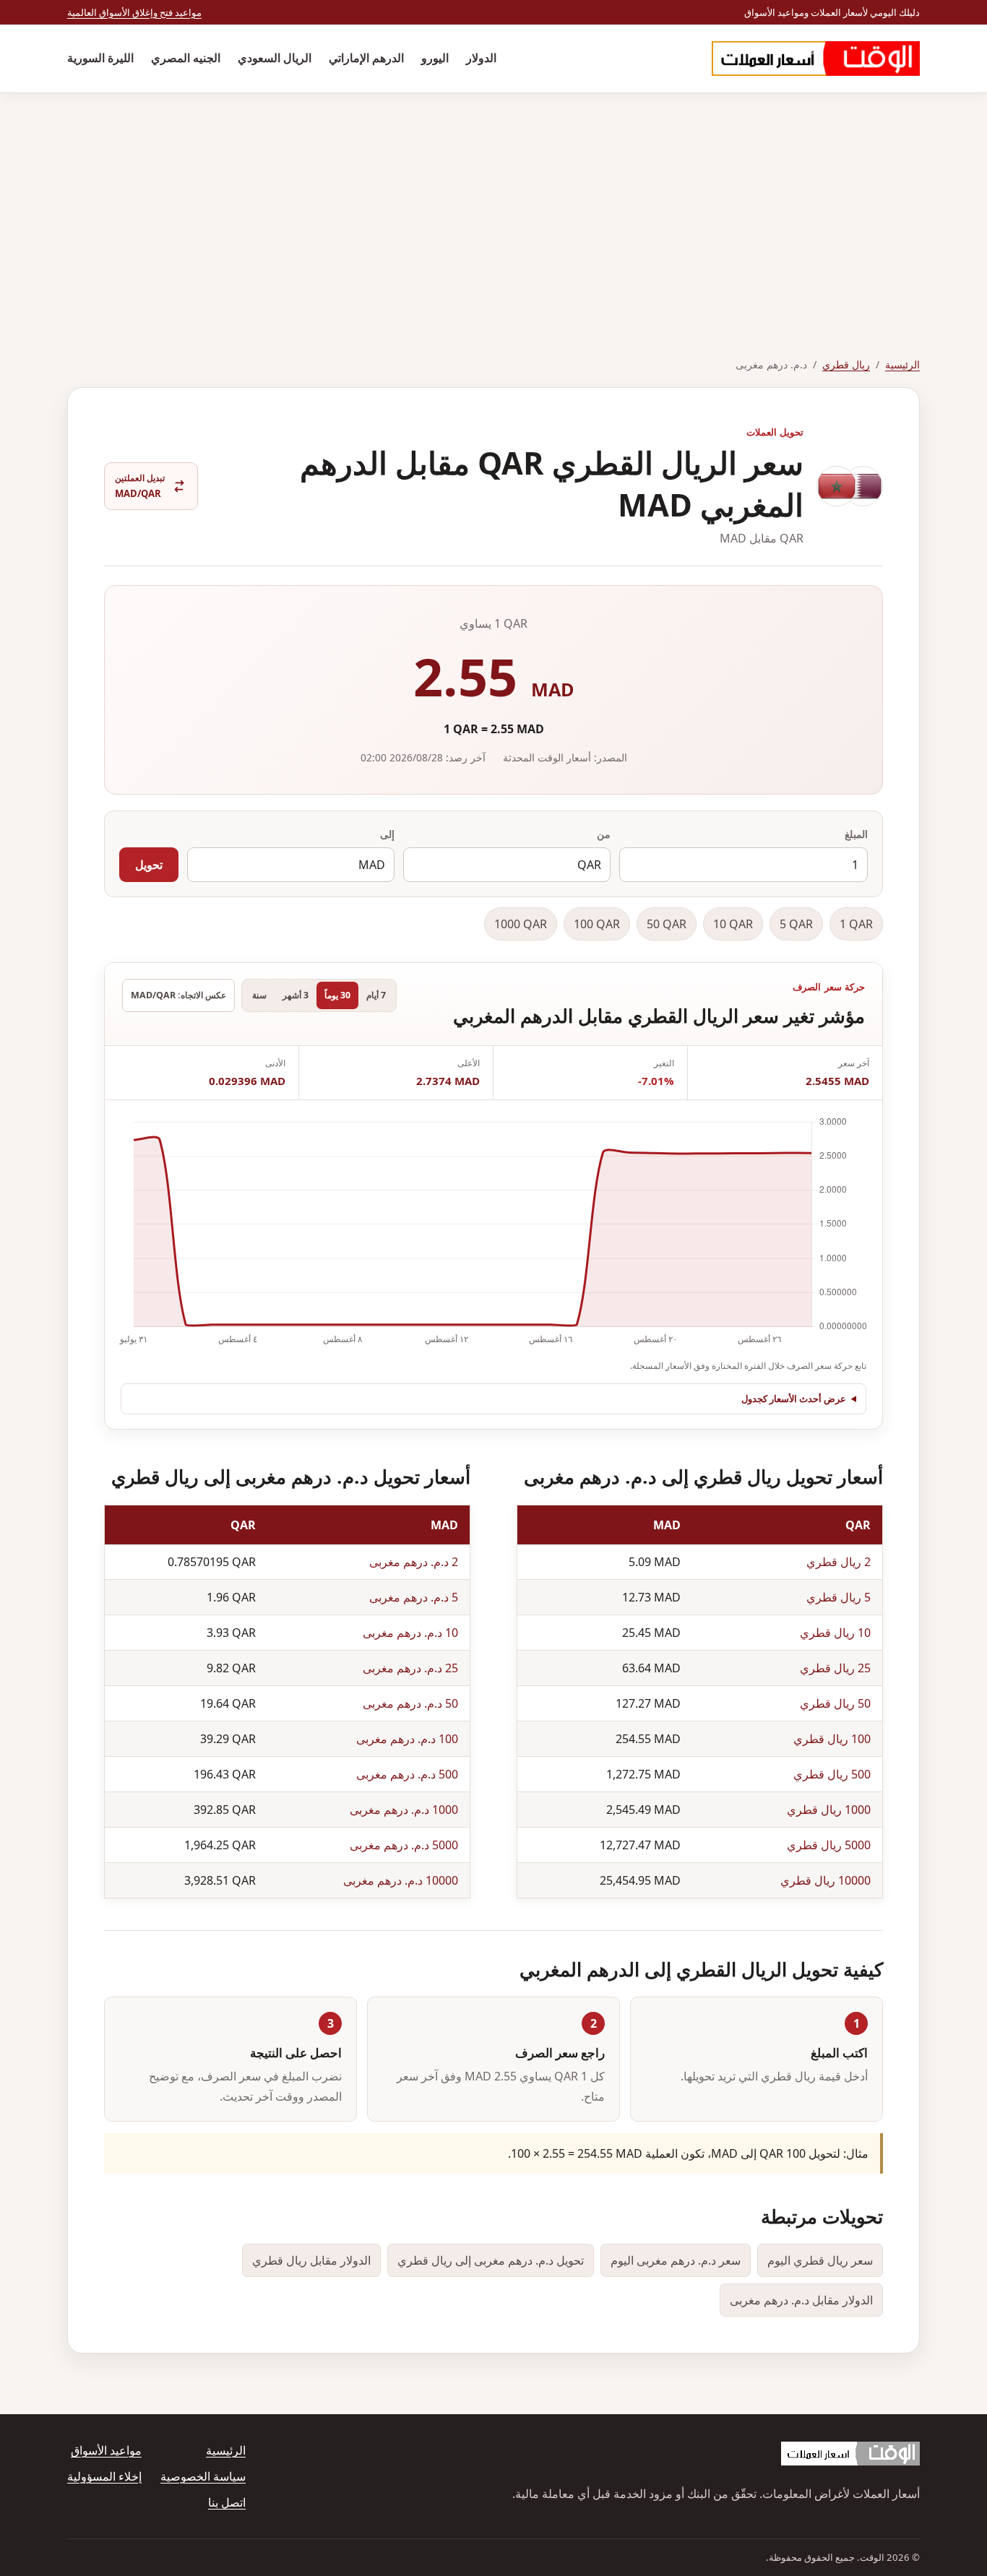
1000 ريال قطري (829, 1810)
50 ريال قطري (835, 1703)
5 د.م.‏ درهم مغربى (414, 1597)
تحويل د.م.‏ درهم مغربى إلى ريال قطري (491, 2260)
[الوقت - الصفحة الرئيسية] (816, 59)
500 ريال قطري (832, 1774)
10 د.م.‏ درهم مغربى (410, 1633)
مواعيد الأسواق (106, 2450)
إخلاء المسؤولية (104, 2476)
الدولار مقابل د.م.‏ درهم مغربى (801, 2300)
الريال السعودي (275, 58)
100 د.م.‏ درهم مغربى (407, 1739)
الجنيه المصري (186, 58)
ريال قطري (846, 364)
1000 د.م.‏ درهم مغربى (404, 1810)
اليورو (435, 58)
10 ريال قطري (835, 1633)
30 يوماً (337, 995)
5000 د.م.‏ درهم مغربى (404, 1845)
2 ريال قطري (839, 1562)
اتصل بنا (227, 2502)
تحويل (149, 865)
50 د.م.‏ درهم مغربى (410, 1703)
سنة (259, 995)
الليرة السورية (100, 58)
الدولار (481, 58)
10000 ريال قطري (826, 1880)
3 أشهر (296, 995)
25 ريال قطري (835, 1668)
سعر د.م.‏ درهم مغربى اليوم (676, 2260)
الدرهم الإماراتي (366, 58)
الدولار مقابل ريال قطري (311, 2260)
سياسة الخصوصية (203, 2476)
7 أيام (376, 995)
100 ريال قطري (832, 1739)
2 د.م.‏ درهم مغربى (414, 1562)
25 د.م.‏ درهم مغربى (410, 1668)
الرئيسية (902, 364)
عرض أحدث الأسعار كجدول (794, 1399)
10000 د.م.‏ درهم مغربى (401, 1880)
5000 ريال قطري (829, 1845)
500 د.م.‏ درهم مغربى (407, 1774)
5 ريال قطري (839, 1597)
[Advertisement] (493, 202)
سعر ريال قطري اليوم (820, 2260)
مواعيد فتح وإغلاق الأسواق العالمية (134, 12)
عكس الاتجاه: (178, 995)
